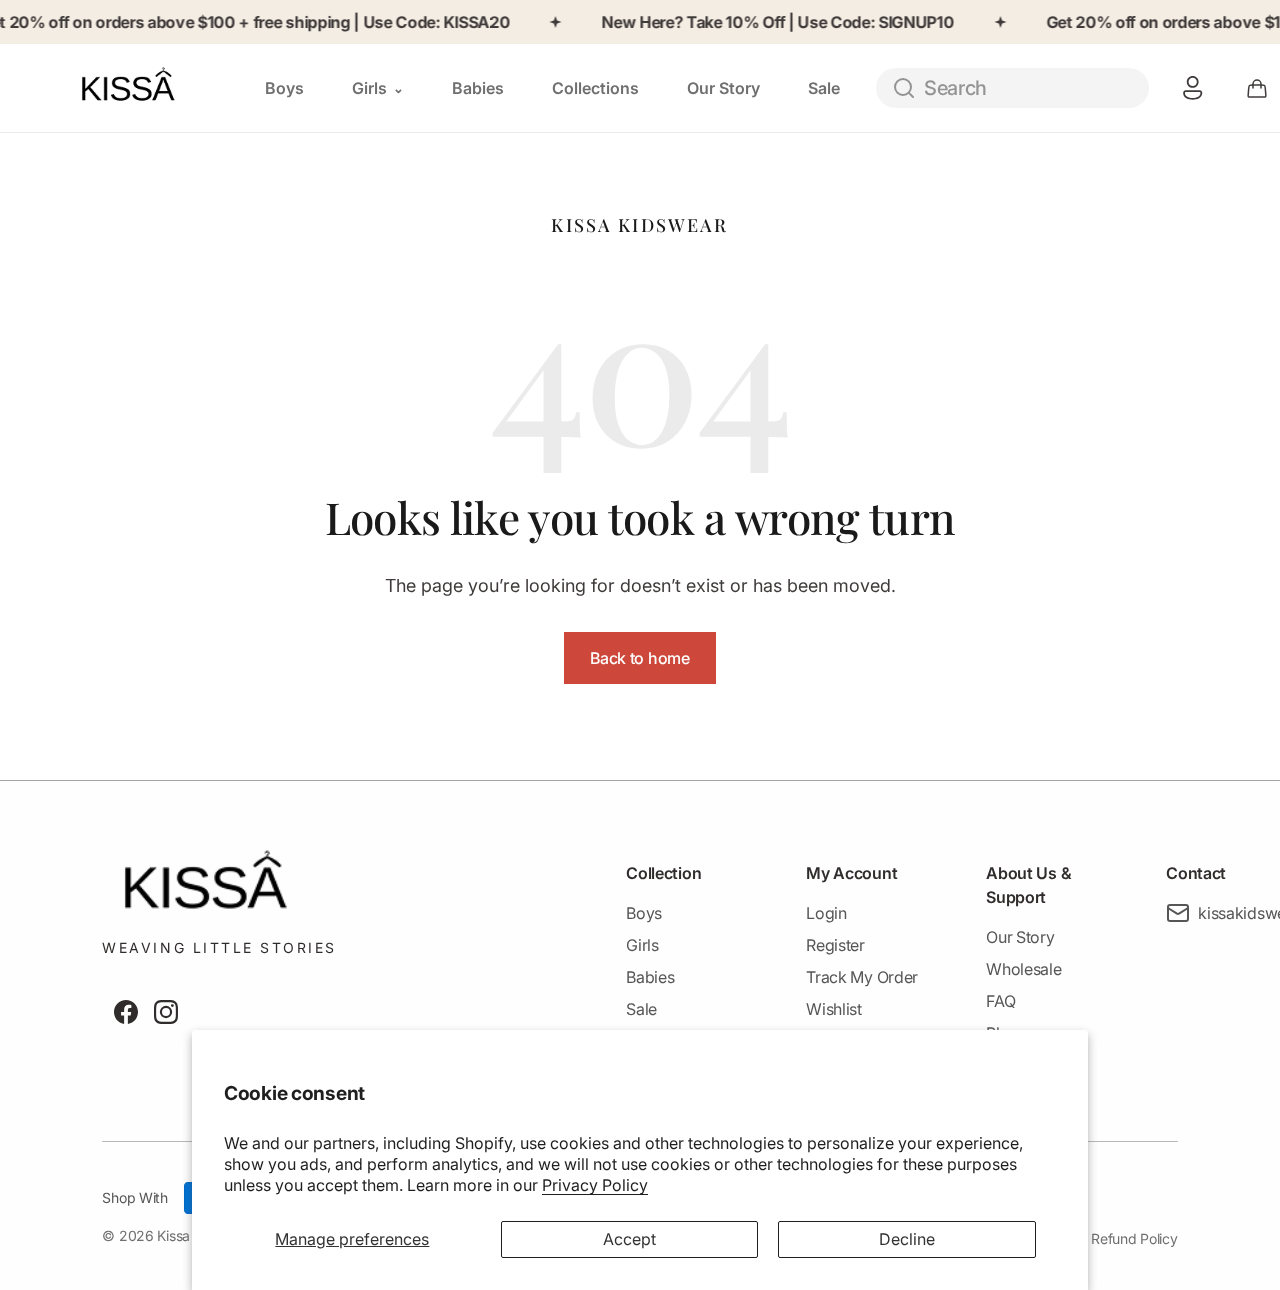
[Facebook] (126, 1012)
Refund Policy (1134, 1238)
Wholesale (1023, 969)
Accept (629, 1239)
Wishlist (833, 1009)
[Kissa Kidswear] (149, 87)
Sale (641, 1009)
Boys (644, 913)
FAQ (1000, 1001)
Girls (642, 945)
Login (826, 913)
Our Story (1020, 937)
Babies (650, 977)
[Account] (1193, 88)
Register (835, 945)
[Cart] (1257, 88)
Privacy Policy (595, 1185)
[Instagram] (166, 1012)
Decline (907, 1239)
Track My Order (862, 977)
